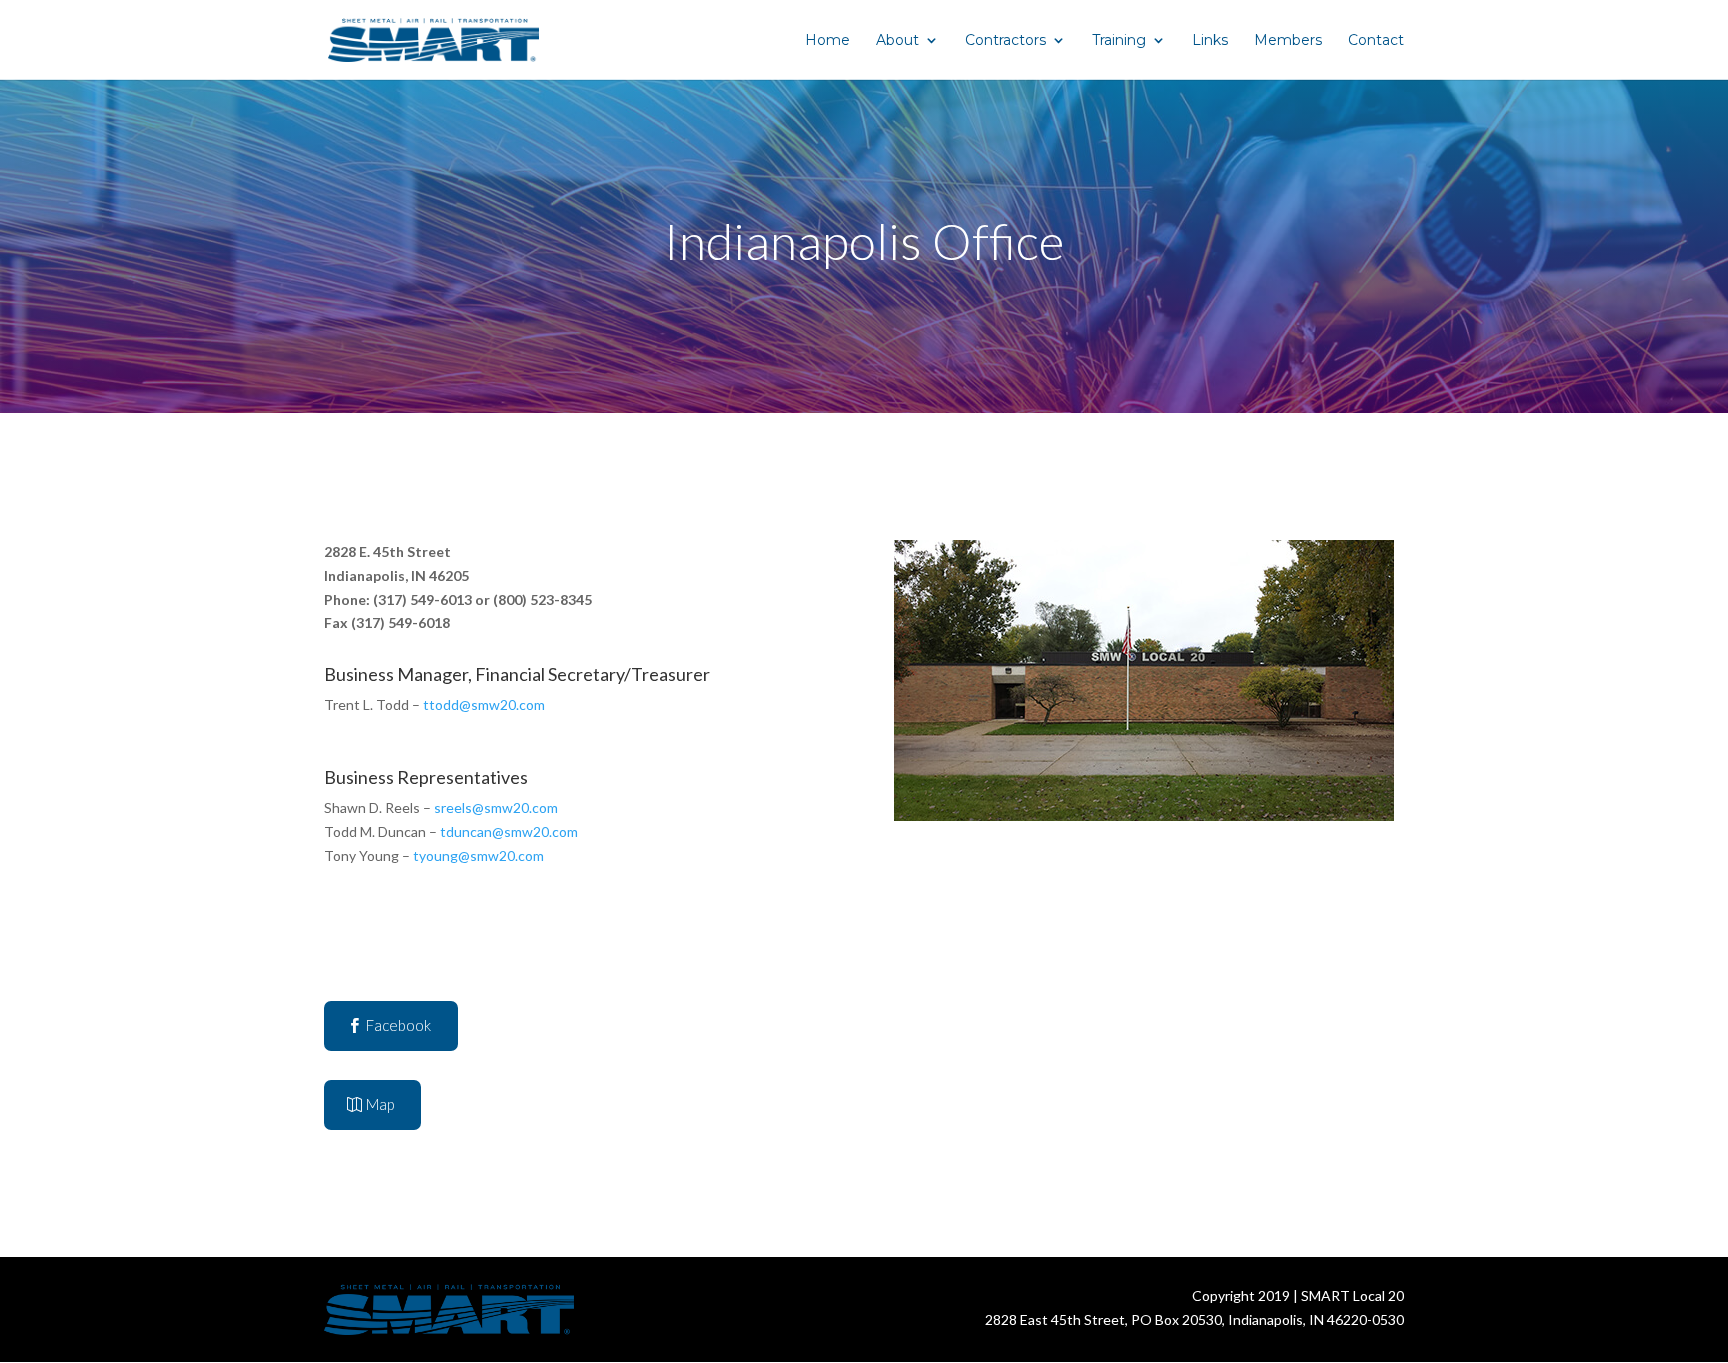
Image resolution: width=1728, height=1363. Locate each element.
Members (1288, 41)
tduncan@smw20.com (509, 831)
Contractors (1005, 41)
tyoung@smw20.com (478, 855)
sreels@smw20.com (496, 807)
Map (380, 1104)
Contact (1376, 41)
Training (1119, 41)
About (897, 41)
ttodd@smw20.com (484, 704)
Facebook (398, 1025)
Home (827, 41)
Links (1210, 41)
